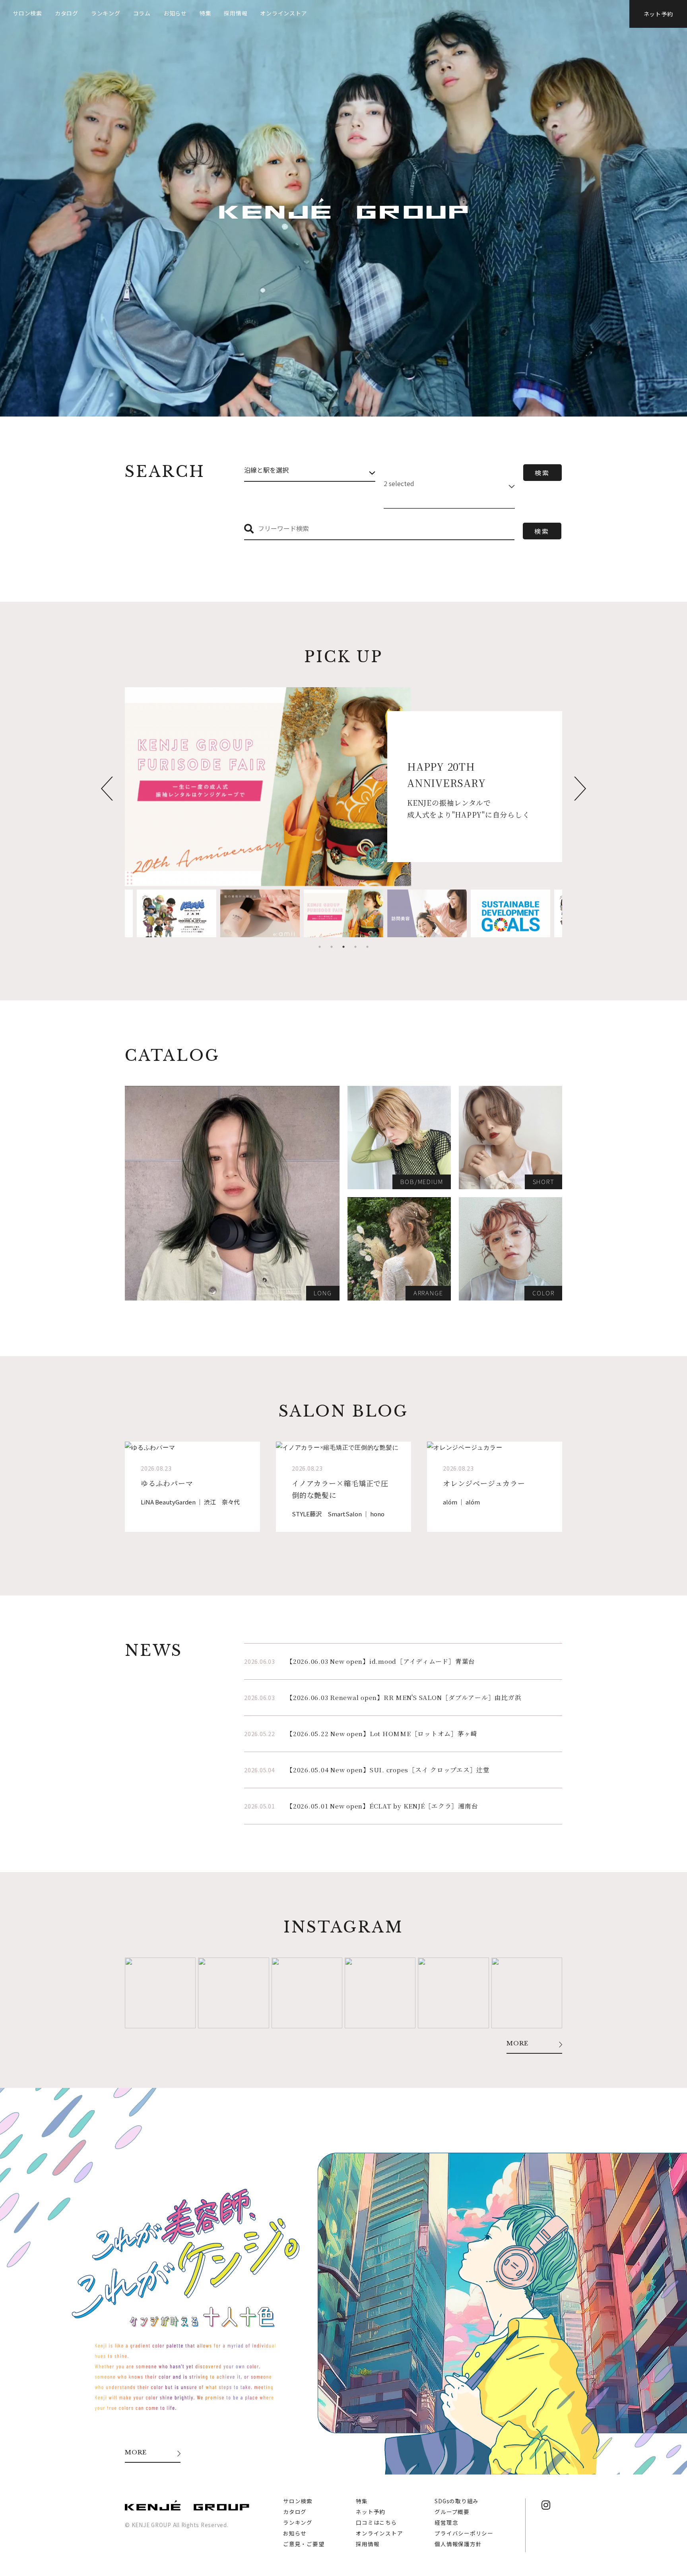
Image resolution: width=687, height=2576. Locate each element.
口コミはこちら (376, 2522)
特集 (206, 13)
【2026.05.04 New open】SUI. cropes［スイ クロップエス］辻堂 (388, 1770)
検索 (542, 473)
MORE (517, 2044)
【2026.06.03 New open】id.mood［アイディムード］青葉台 (381, 1661)
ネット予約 (658, 14)
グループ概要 (452, 2512)
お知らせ (175, 13)
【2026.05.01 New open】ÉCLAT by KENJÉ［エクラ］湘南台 (382, 1806)
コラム (142, 13)
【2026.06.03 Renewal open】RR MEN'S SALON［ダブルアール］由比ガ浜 (404, 1697)
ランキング (106, 13)
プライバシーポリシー (464, 2533)
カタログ (67, 13)
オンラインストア (283, 13)
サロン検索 (27, 13)
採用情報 (236, 13)
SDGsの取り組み (457, 2501)
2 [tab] (332, 947)
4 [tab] (355, 947)
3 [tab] (343, 947)
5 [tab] (367, 947)
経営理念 (446, 2522)
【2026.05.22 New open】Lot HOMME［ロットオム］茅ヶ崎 (382, 1734)
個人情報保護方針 (458, 2544)
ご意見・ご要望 (304, 2544)
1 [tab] (320, 947)
